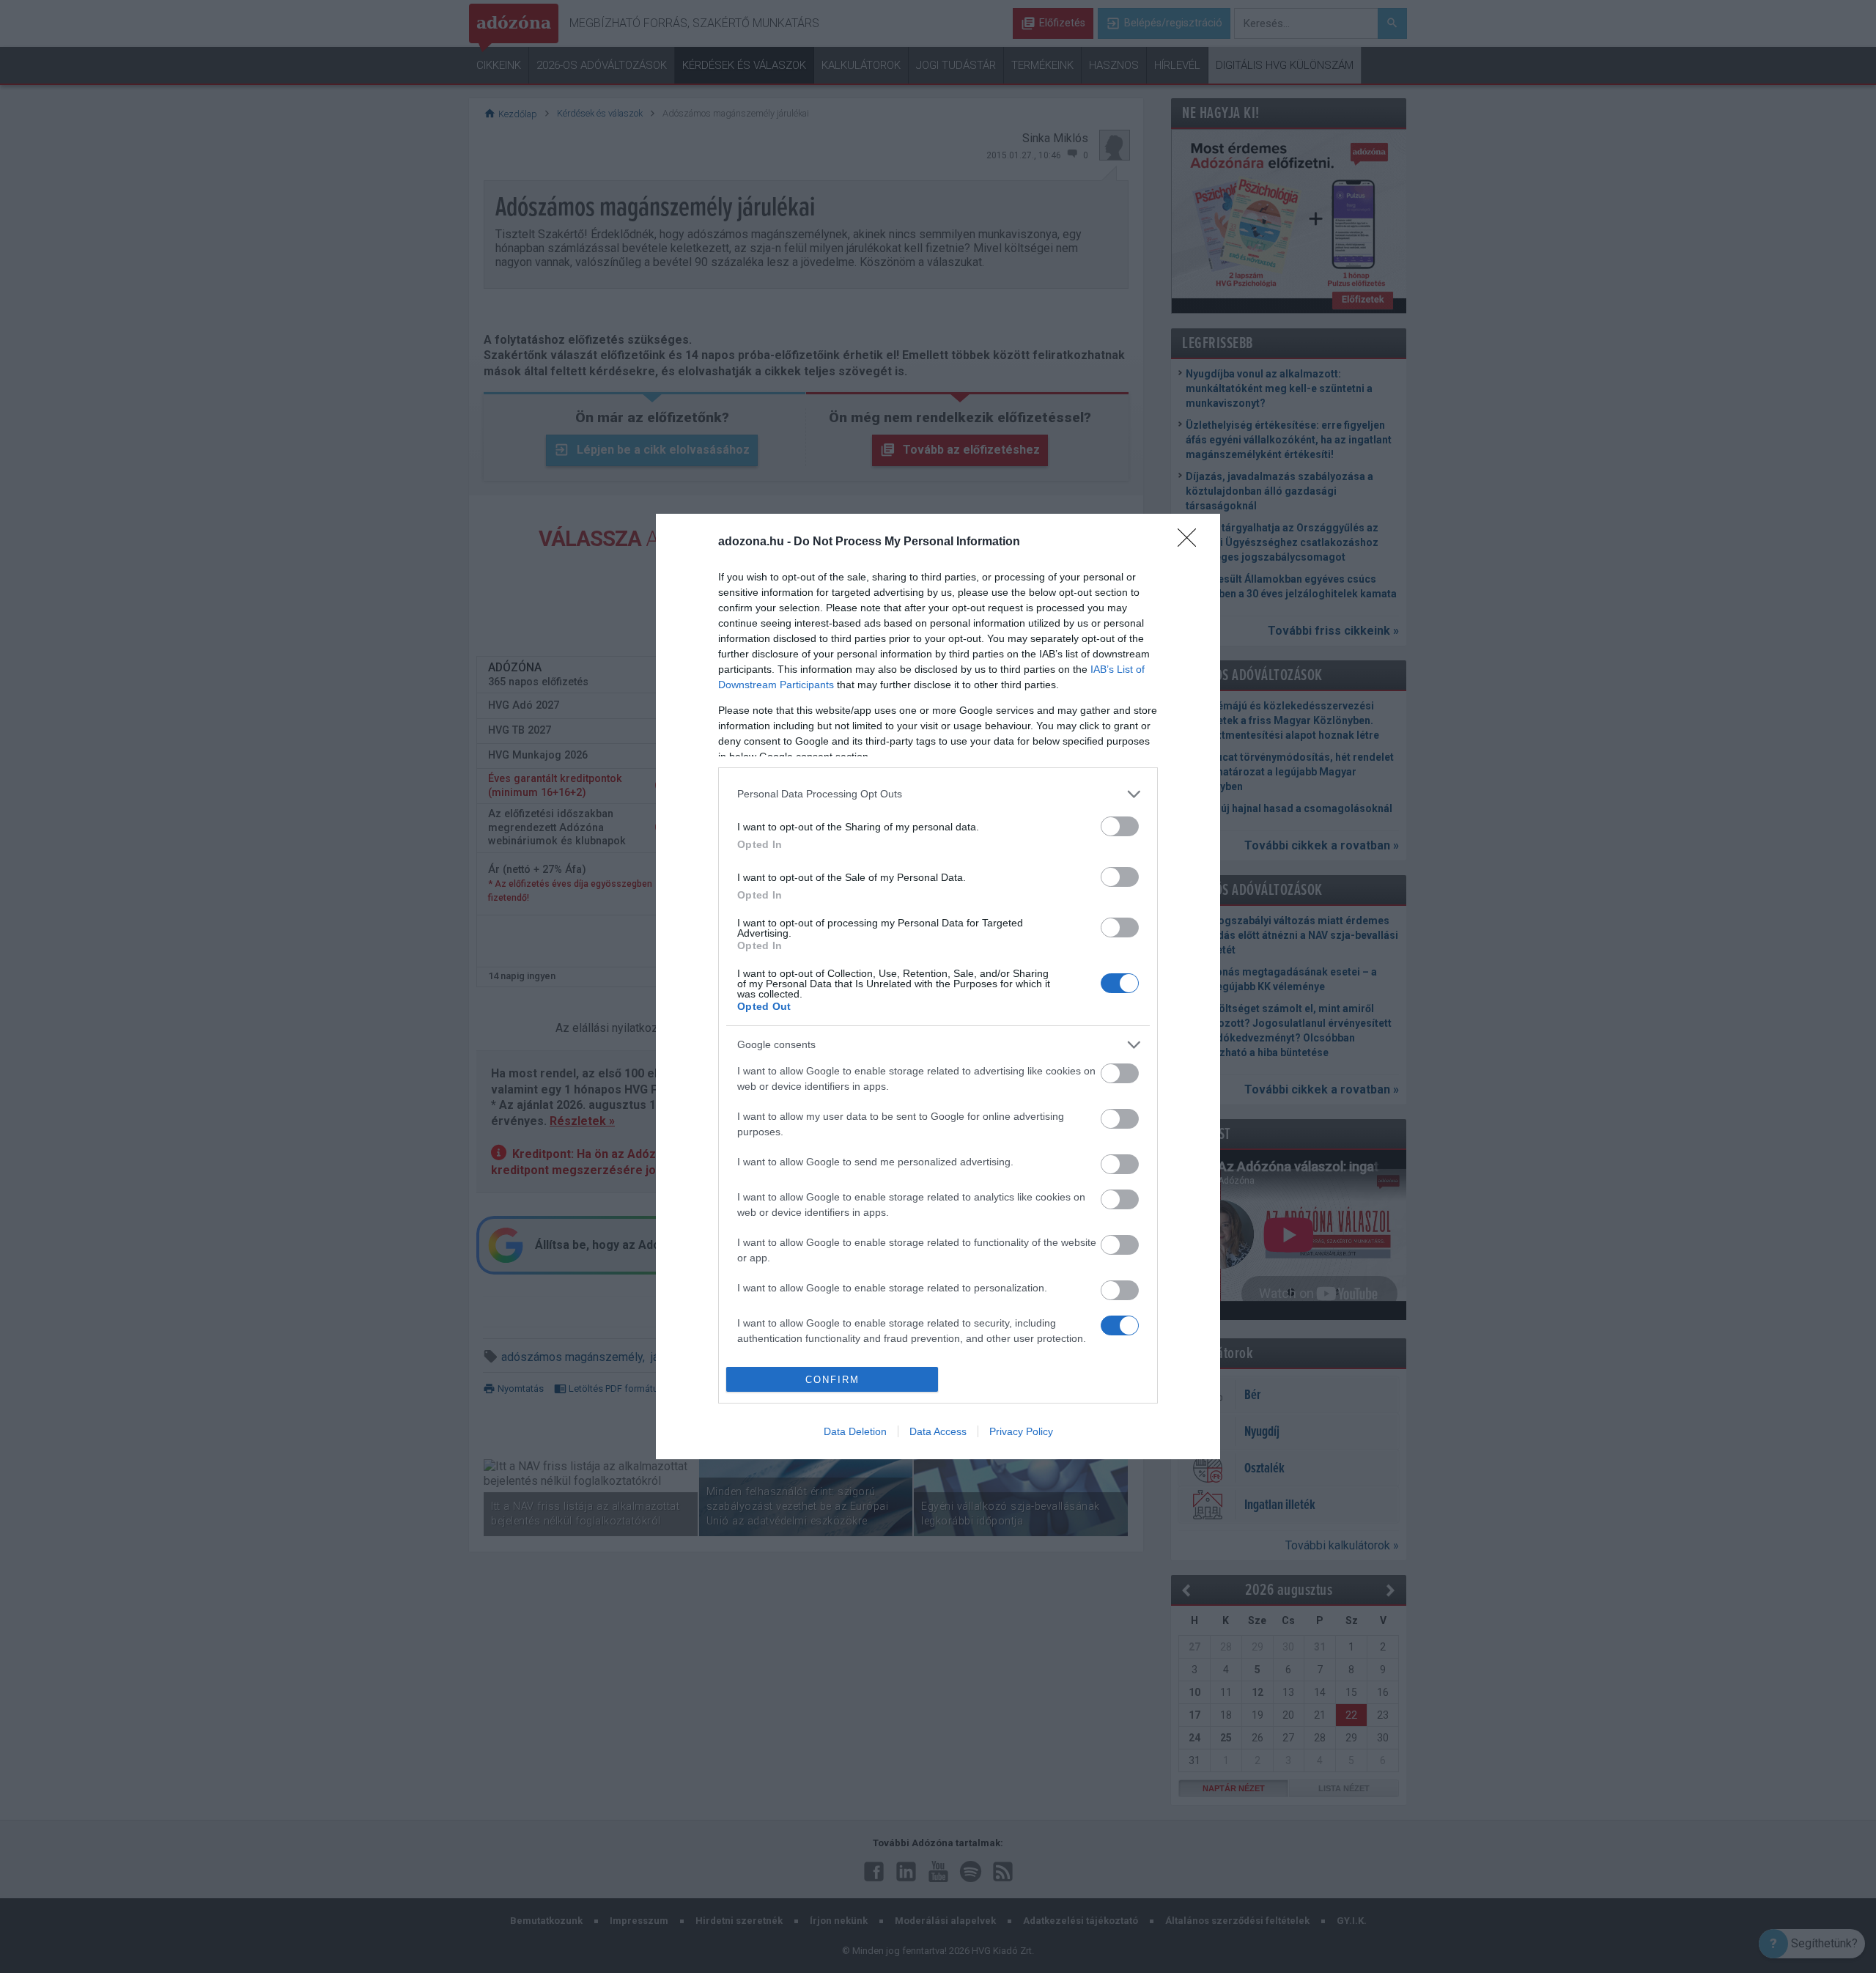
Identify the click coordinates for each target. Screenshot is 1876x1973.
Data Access (938, 1431)
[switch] (1120, 826)
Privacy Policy (1021, 1431)
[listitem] (938, 794)
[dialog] (938, 987)
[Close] (1192, 542)
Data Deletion (855, 1431)
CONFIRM (832, 1380)
